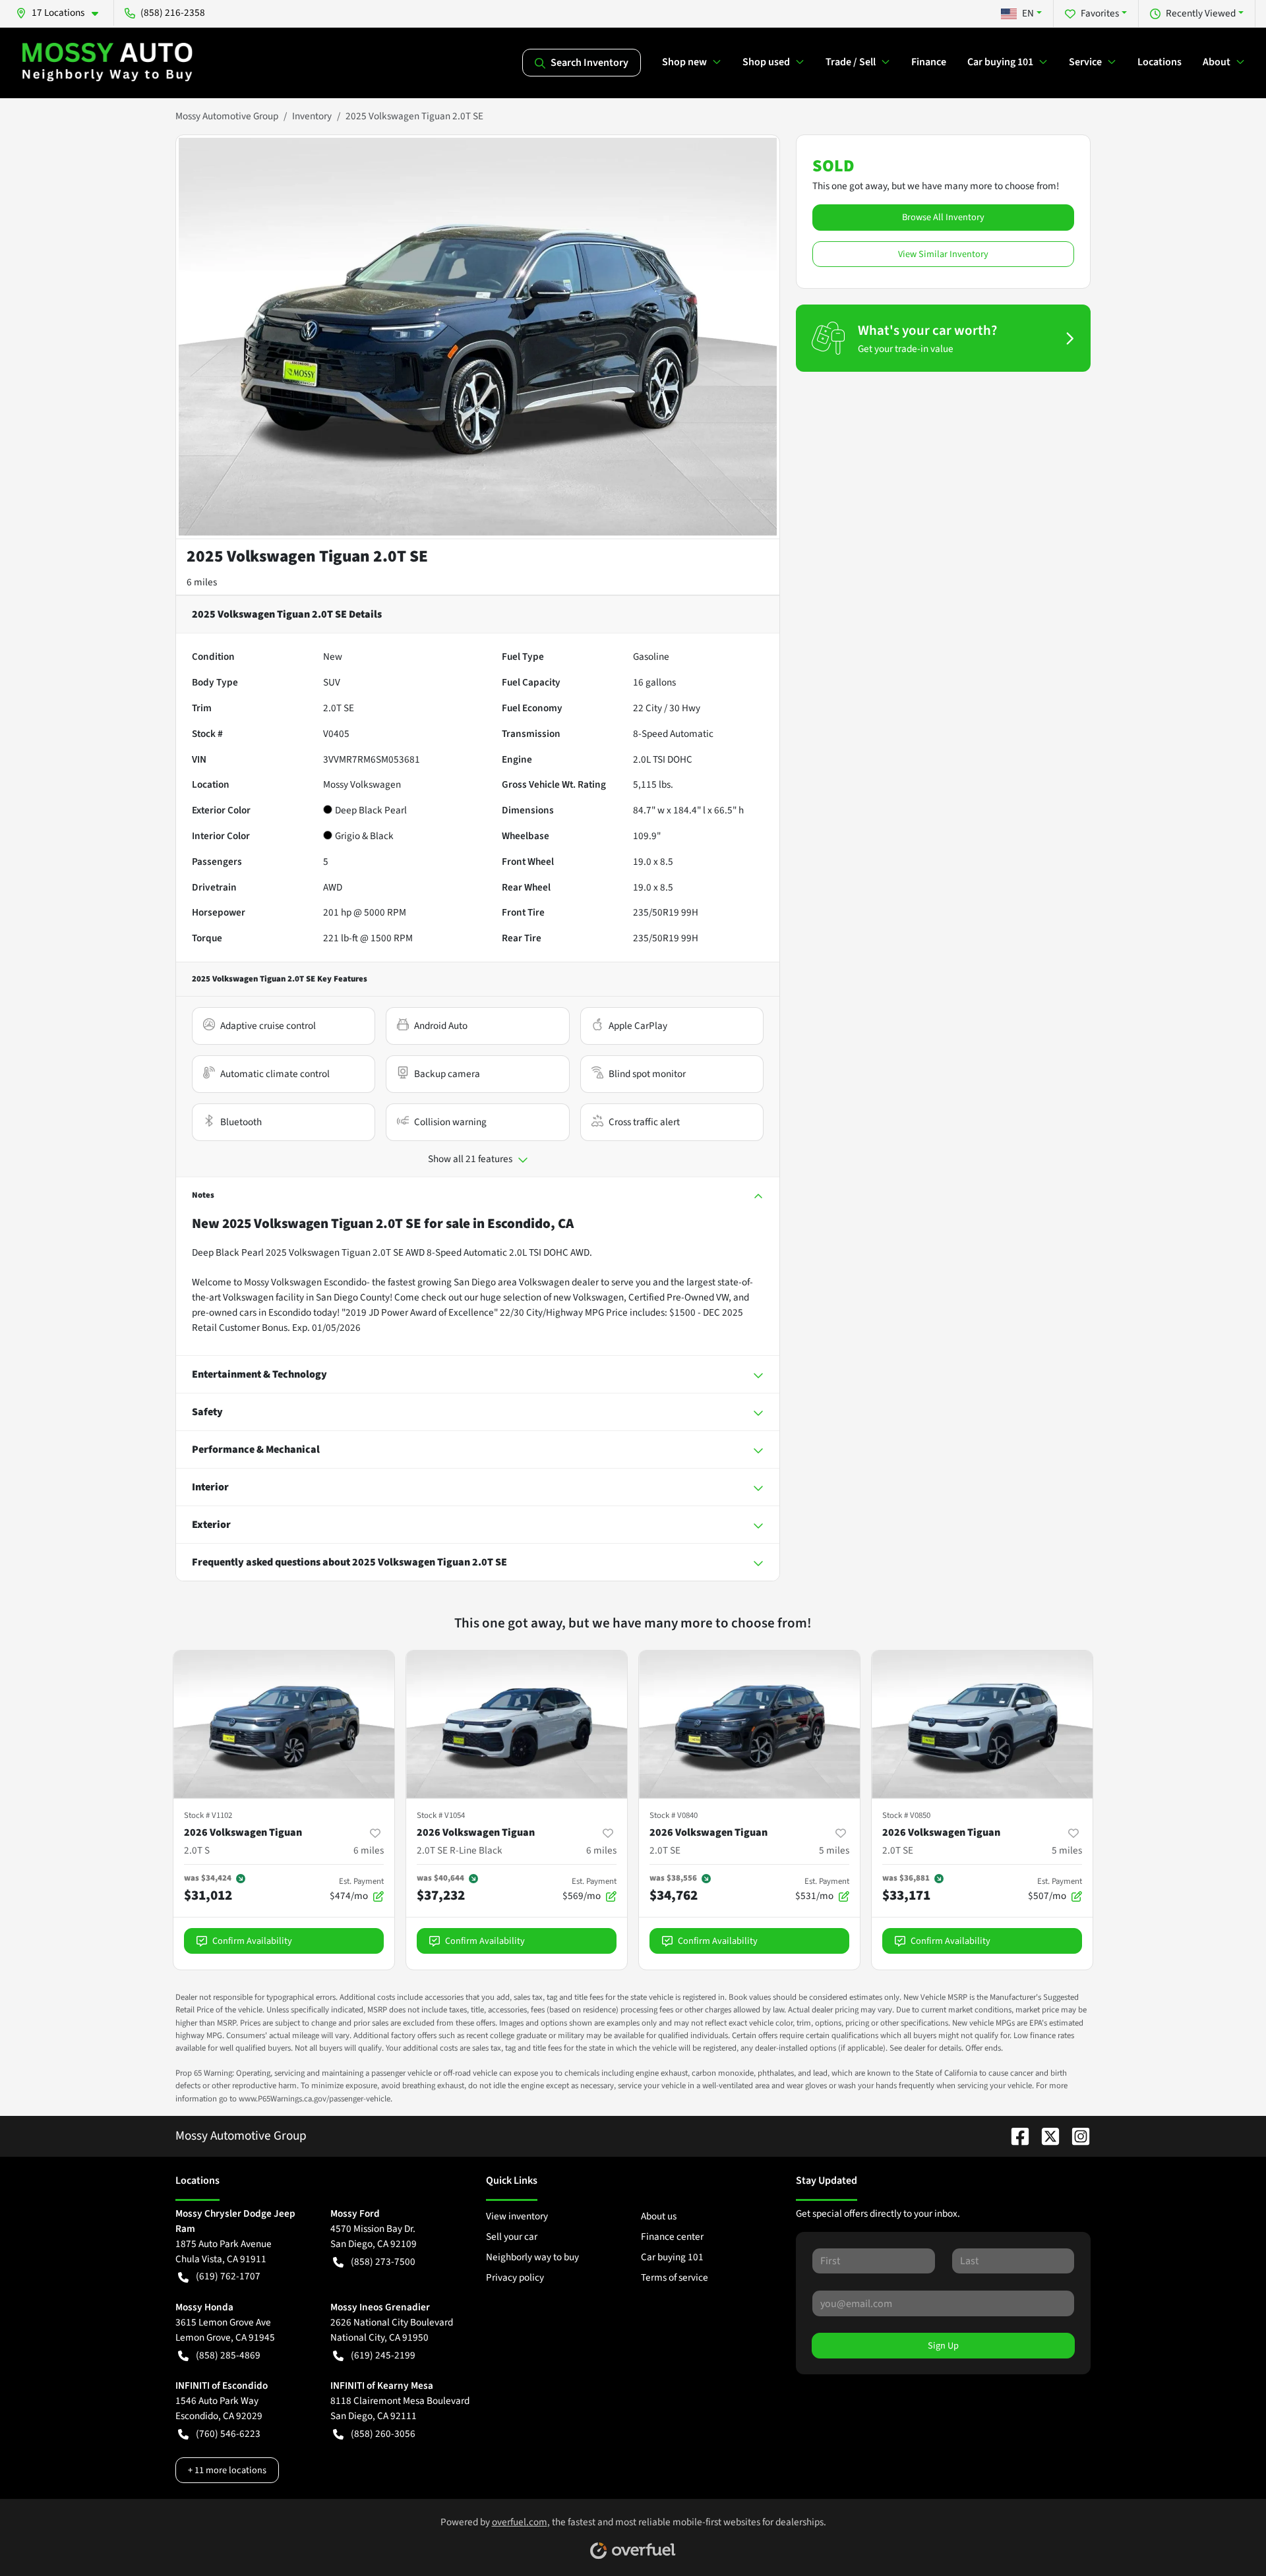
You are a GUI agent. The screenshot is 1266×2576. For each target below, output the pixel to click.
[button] (62, 13)
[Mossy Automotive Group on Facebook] (1015, 2136)
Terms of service (675, 2277)
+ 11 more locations (227, 2470)
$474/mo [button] (357, 1889)
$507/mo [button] (1055, 1889)
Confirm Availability (252, 1941)
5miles (834, 1850)
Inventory (312, 116)
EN (1028, 13)
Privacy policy (515, 2277)
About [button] (1217, 62)
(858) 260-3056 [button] (383, 2434)
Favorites (1100, 13)
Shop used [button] (766, 62)
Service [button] (1085, 62)
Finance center (672, 2237)
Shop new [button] (684, 62)
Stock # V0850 (906, 1815)
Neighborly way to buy (532, 2257)
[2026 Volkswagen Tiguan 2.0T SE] (749, 1724)
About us (659, 2216)
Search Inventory (589, 63)
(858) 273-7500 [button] (383, 2262)
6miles (369, 1850)
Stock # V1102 (208, 1815)
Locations (1160, 62)
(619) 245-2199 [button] (383, 2355)
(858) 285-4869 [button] (228, 2355)
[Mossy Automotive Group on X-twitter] (1045, 2136)
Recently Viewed (1201, 13)
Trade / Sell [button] (851, 62)
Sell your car (512, 2237)
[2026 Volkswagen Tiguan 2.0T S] (284, 1724)
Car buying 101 (672, 2257)
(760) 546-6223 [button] (228, 2434)
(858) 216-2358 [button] (173, 13)
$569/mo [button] (589, 1889)
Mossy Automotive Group (227, 116)
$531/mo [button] (822, 1889)
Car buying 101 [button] (1000, 62)
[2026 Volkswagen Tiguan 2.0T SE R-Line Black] (517, 1724)
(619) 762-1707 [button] (228, 2276)
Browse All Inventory (943, 217)
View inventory (517, 2216)
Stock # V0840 (674, 1815)
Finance (929, 62)
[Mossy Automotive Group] (108, 63)
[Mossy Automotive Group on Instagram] (1075, 2136)
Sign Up (943, 2346)
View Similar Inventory (943, 254)
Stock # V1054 (441, 1815)
